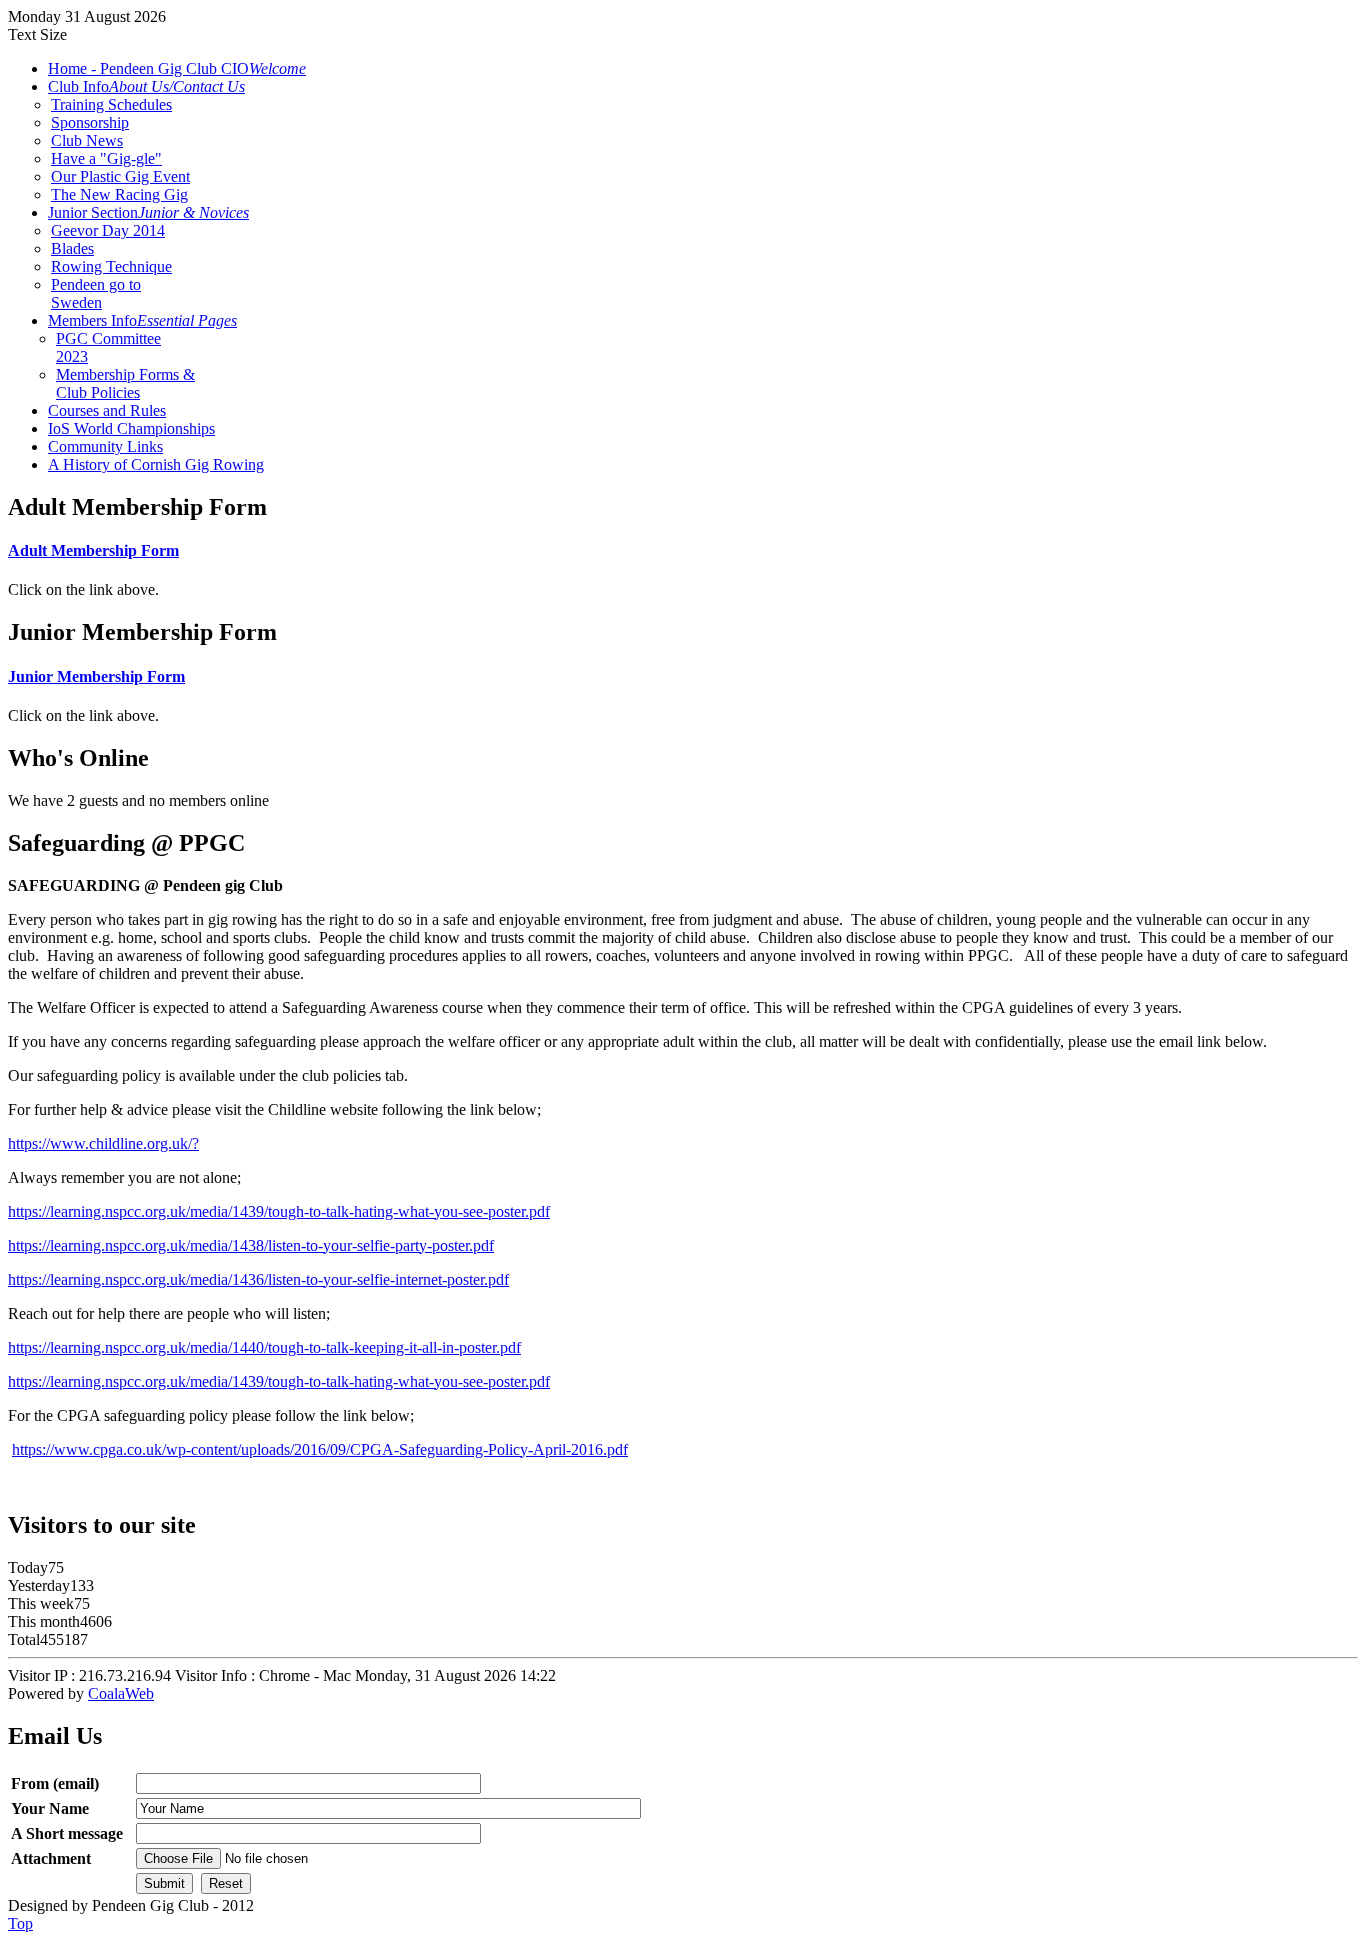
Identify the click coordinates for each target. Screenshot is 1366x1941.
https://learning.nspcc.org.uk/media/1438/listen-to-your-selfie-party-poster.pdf (251, 1245)
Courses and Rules (107, 410)
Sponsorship (90, 122)
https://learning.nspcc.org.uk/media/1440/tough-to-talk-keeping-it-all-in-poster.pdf (264, 1347)
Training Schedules (111, 104)
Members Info (142, 320)
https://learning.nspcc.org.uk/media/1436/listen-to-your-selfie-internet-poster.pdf (258, 1279)
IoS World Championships (131, 428)
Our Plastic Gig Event (120, 176)
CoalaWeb (121, 1693)
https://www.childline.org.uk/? (103, 1143)
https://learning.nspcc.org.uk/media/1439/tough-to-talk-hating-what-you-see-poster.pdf (279, 1211)
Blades (72, 248)
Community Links (105, 446)
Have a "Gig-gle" (106, 158)
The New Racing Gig (119, 194)
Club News (87, 140)
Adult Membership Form (93, 550)
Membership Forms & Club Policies (125, 383)
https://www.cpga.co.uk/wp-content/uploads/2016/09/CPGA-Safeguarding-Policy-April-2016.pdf (320, 1449)
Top (20, 1923)
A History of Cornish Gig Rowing (156, 464)
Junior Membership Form (96, 676)
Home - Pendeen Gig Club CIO (177, 68)
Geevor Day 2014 (108, 230)
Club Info (146, 86)
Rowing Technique (111, 266)
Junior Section (148, 212)
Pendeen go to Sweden (96, 293)
